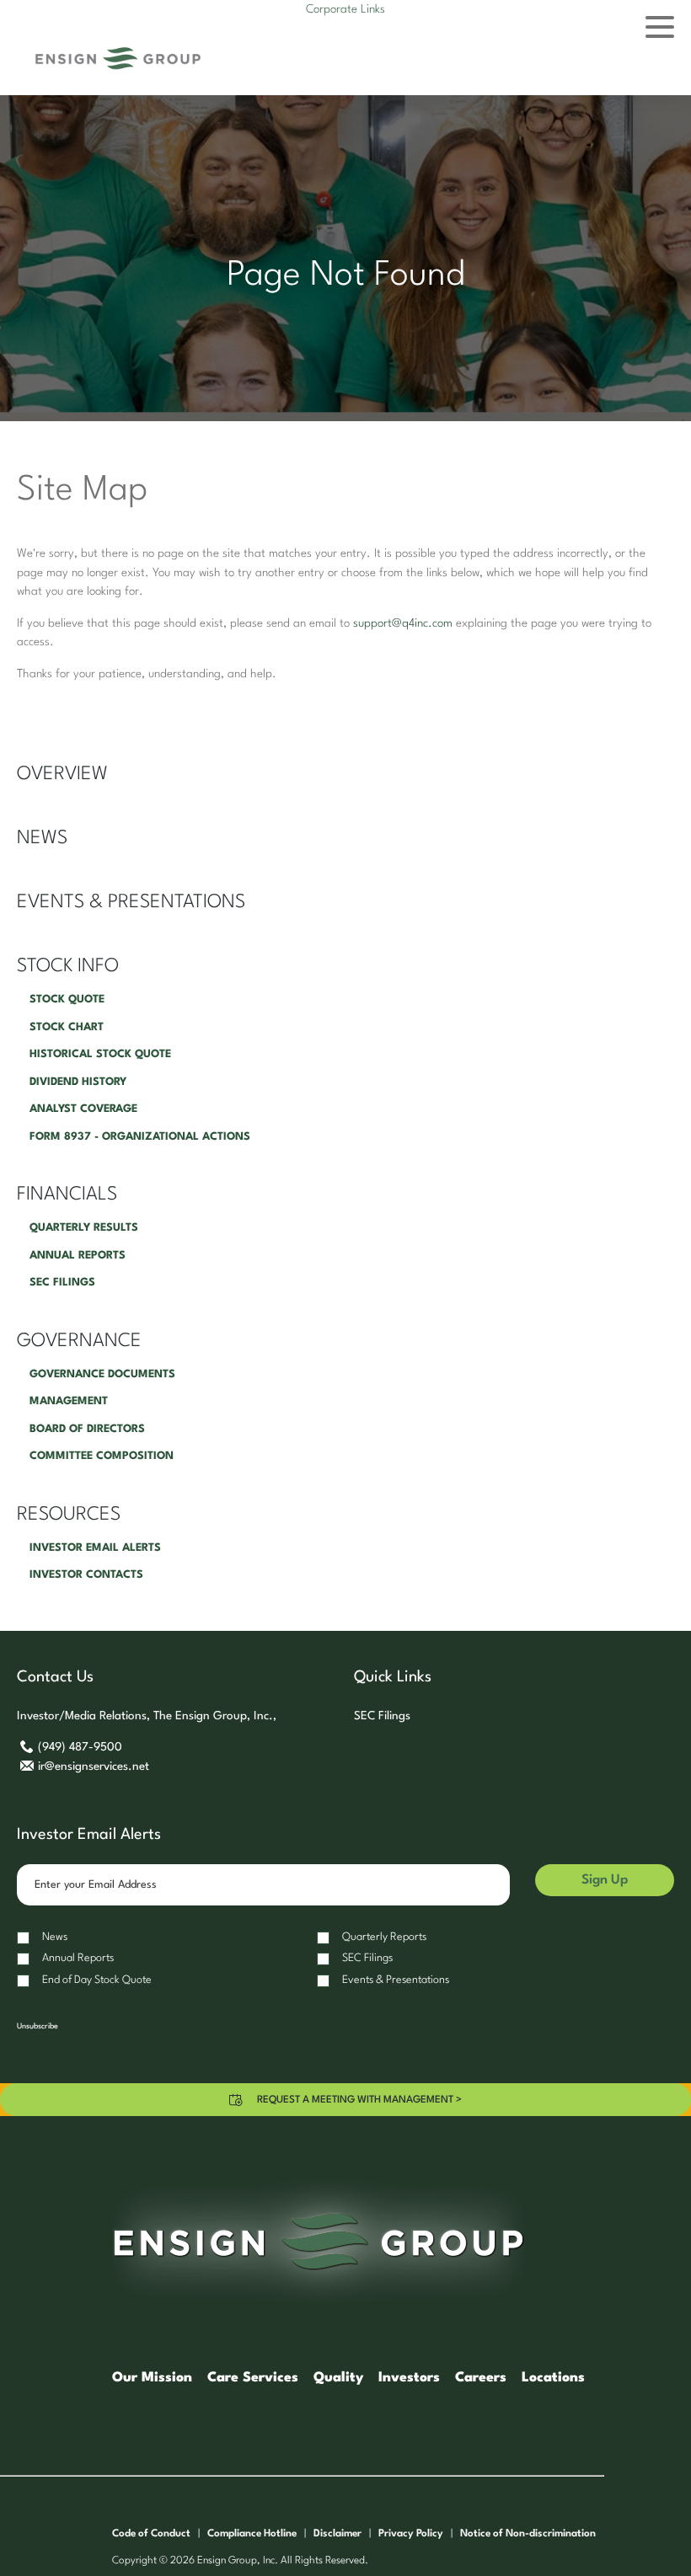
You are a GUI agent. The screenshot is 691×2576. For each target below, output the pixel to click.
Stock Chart (67, 1027)
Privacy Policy (411, 2534)
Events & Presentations (131, 902)
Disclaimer (337, 2534)
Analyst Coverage (83, 1109)
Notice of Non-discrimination (528, 2534)
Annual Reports (78, 1256)
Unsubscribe (37, 2026)
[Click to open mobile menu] (660, 29)
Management (69, 1401)
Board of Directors (87, 1429)
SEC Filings (62, 1283)
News (42, 838)
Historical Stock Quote (100, 1054)
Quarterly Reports (384, 1937)
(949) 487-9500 (80, 1747)
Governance (79, 1341)
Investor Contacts (86, 1575)
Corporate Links (345, 9)
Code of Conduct (151, 2534)
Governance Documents (102, 1374)
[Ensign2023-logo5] (118, 59)
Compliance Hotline (252, 2534)
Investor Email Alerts (95, 1548)
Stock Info (68, 966)
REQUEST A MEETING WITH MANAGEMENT (359, 2100)
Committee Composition (102, 1456)
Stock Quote (67, 999)
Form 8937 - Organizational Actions (140, 1137)
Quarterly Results (84, 1228)
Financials (67, 1194)
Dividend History (78, 1082)
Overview (62, 774)
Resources (69, 1515)
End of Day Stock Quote (97, 1980)
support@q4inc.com (403, 623)
